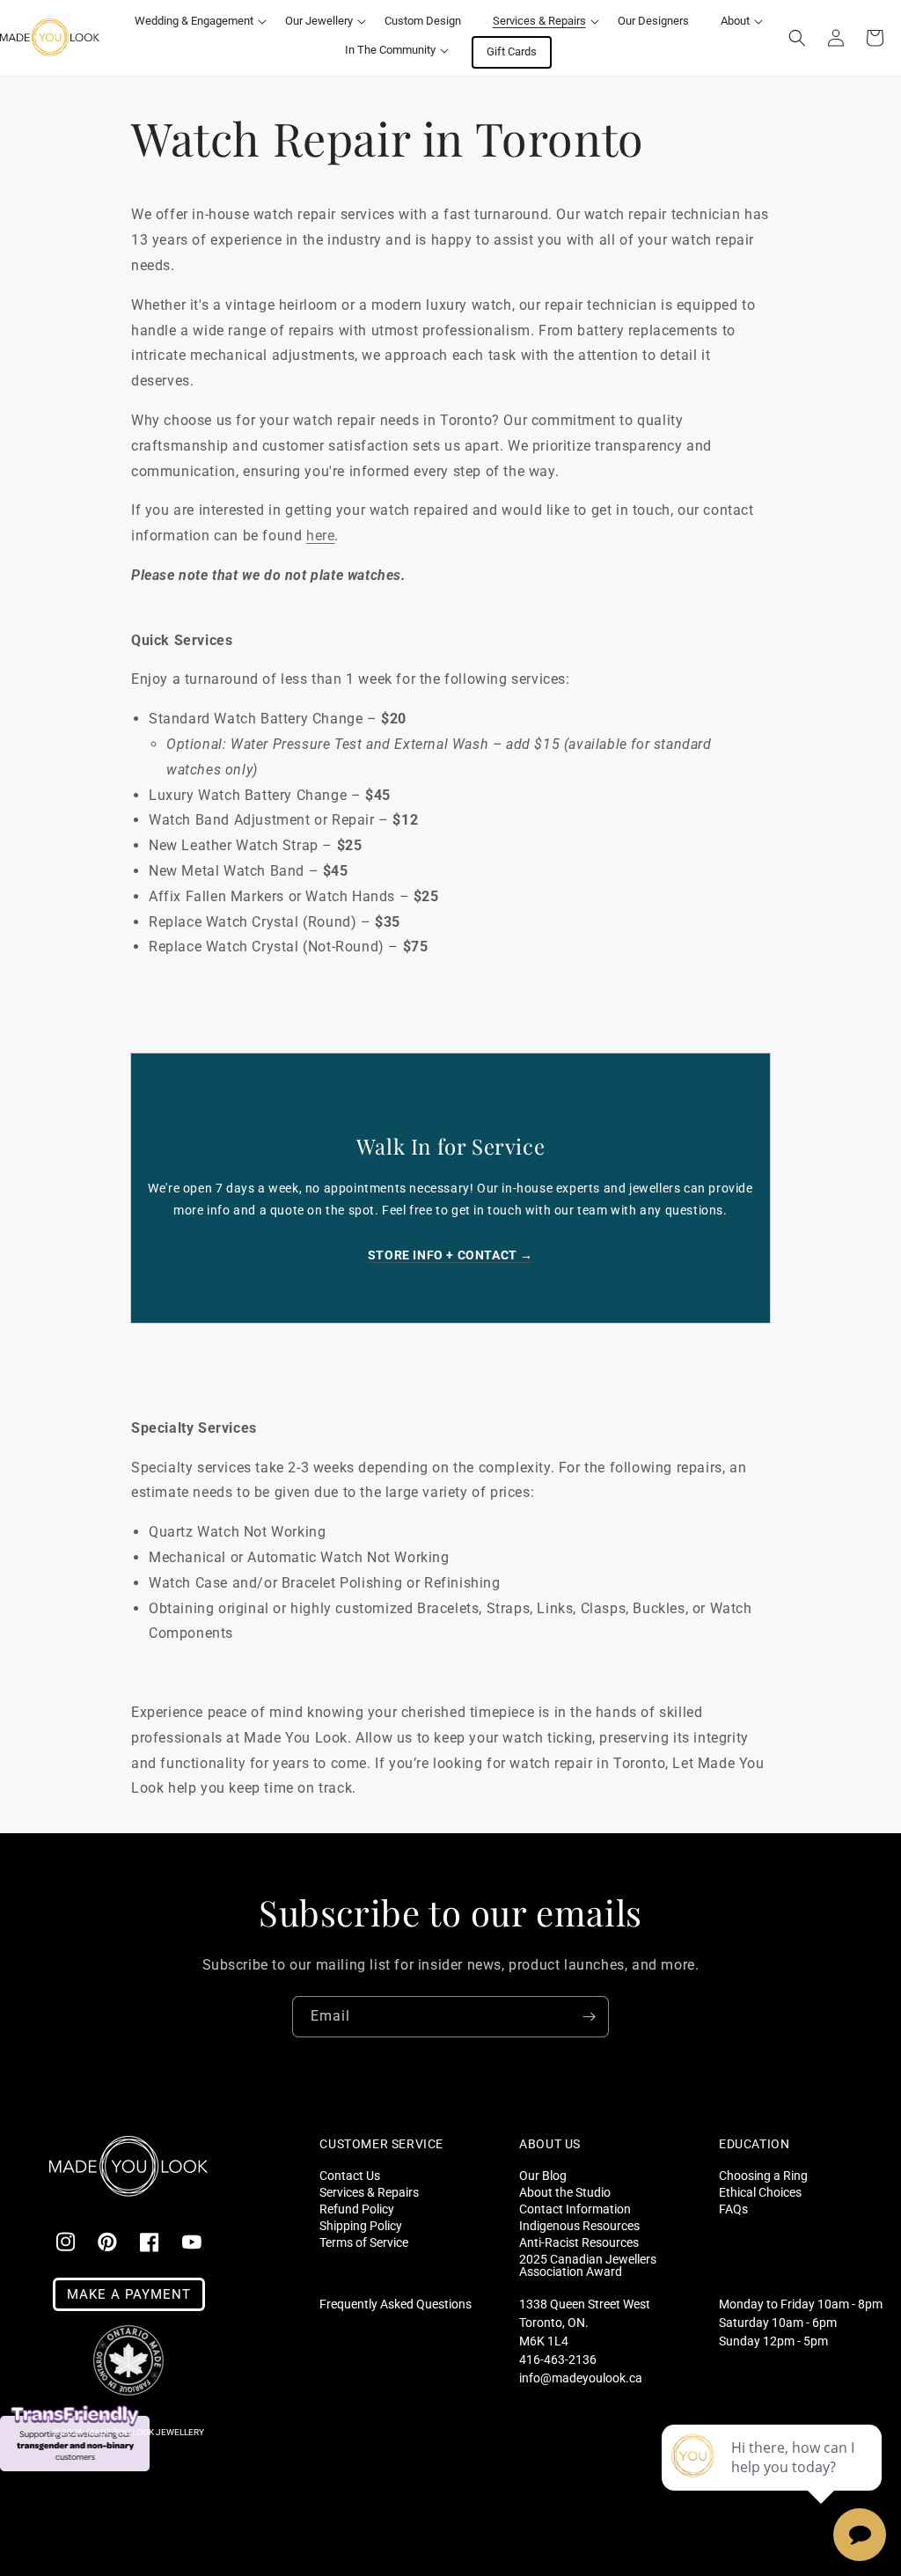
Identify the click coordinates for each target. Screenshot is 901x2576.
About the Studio (565, 2192)
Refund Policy (357, 2209)
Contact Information (575, 2209)
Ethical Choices (760, 2192)
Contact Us (350, 2176)
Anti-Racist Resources (579, 2242)
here (320, 536)
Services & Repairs (369, 2192)
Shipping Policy (361, 2225)
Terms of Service (364, 2242)
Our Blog (543, 2176)
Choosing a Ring (763, 2176)
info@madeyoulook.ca (581, 2378)
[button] (194, 22)
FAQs (733, 2209)
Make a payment (129, 2294)
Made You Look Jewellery (145, 2432)
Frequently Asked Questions (396, 2304)
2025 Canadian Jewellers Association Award (588, 2265)
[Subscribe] (589, 2017)
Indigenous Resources (579, 2225)
